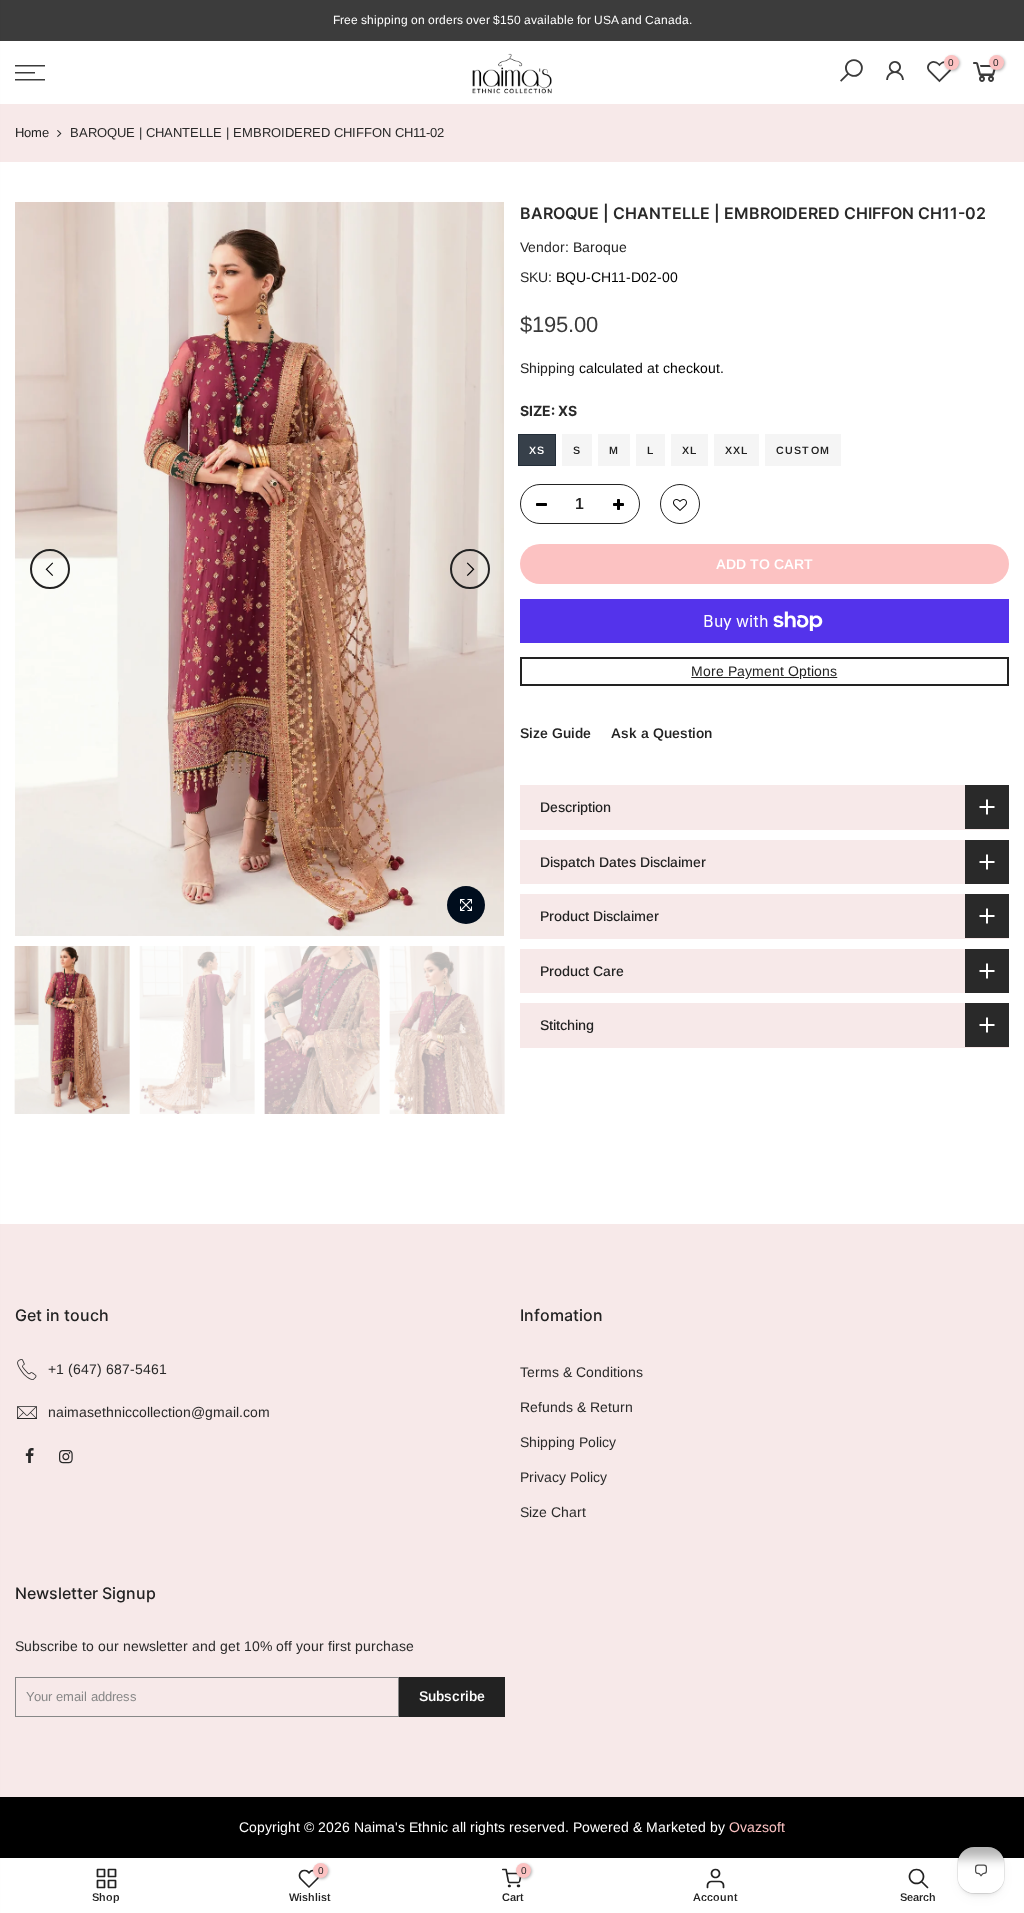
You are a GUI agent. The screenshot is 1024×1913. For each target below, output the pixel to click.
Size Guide (555, 733)
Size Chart (553, 1512)
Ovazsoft (757, 1827)
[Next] (470, 569)
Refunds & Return (576, 1407)
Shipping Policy (568, 1442)
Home (32, 132)
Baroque (600, 247)
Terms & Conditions (581, 1372)
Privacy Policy (563, 1477)
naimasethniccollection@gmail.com (159, 1412)
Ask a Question (661, 733)
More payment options (764, 671)
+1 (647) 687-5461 (107, 1369)
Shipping (547, 368)
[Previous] (50, 569)
